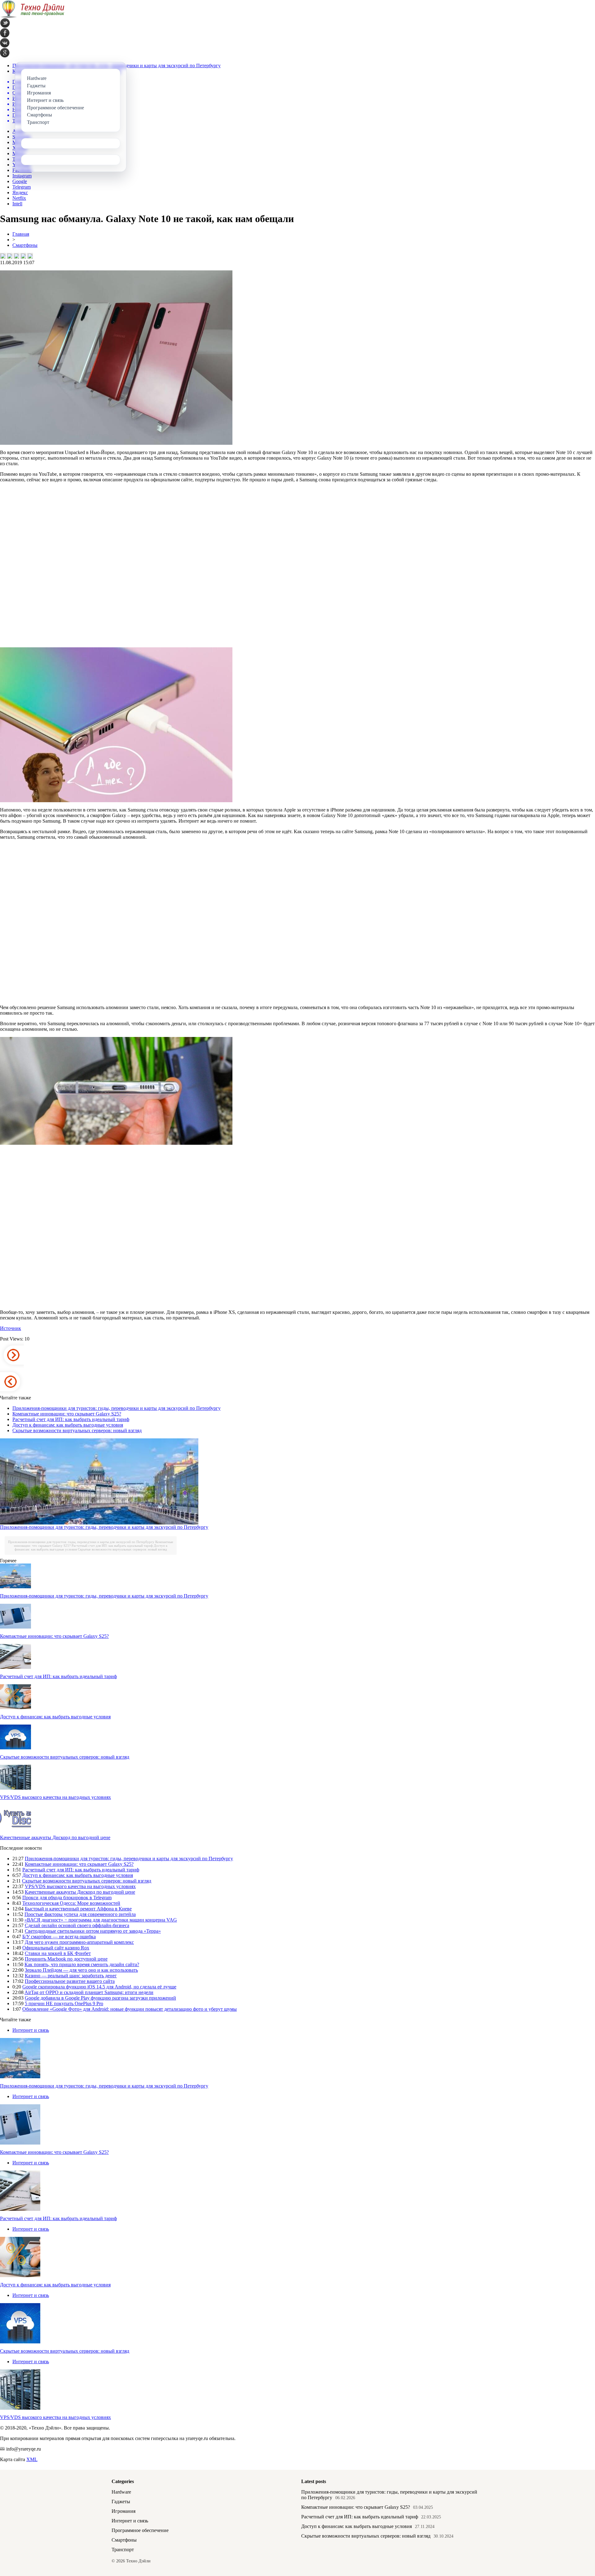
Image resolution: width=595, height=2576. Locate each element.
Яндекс (20, 192)
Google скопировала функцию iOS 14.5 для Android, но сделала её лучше (99, 1987)
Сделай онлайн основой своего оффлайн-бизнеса (77, 1925)
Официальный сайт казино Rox (56, 1948)
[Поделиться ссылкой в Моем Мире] (23, 256)
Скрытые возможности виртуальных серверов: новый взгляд (77, 1430)
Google (20, 181)
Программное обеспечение (140, 2530)
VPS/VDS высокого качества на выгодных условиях (55, 1797)
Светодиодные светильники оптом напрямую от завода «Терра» (93, 1931)
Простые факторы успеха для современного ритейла (80, 1914)
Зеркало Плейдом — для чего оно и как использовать (81, 1970)
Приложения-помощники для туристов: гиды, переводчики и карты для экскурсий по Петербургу (117, 1408)
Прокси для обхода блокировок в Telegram (67, 1898)
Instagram (22, 176)
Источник (11, 1328)
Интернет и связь (31, 2030)
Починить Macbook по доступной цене (66, 1959)
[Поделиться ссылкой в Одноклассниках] (30, 256)
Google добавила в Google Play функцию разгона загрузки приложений (100, 1998)
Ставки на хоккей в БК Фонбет (58, 1953)
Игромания (123, 2511)
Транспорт (123, 2550)
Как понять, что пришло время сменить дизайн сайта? (82, 1964)
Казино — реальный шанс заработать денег (71, 1976)
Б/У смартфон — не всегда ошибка (59, 1937)
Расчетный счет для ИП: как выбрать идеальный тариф (71, 1419)
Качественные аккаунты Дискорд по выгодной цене (55, 1837)
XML (32, 2459)
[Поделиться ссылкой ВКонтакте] (3, 256)
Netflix (19, 198)
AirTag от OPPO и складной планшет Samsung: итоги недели (89, 1992)
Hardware (121, 2492)
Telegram (22, 187)
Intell (17, 204)
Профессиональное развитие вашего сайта (70, 1981)
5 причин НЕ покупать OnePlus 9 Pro (64, 2003)
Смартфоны (25, 245)
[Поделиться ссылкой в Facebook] (10, 256)
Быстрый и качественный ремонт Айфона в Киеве (78, 1909)
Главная (21, 234)
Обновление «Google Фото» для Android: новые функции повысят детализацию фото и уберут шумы (130, 2009)
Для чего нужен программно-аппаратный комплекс (79, 1942)
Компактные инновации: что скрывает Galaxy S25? (67, 1414)
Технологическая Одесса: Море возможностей (71, 1903)
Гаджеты (121, 2502)
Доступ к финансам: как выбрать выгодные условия (68, 1425)
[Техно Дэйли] (32, 17)
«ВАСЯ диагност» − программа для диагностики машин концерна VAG (101, 1920)
